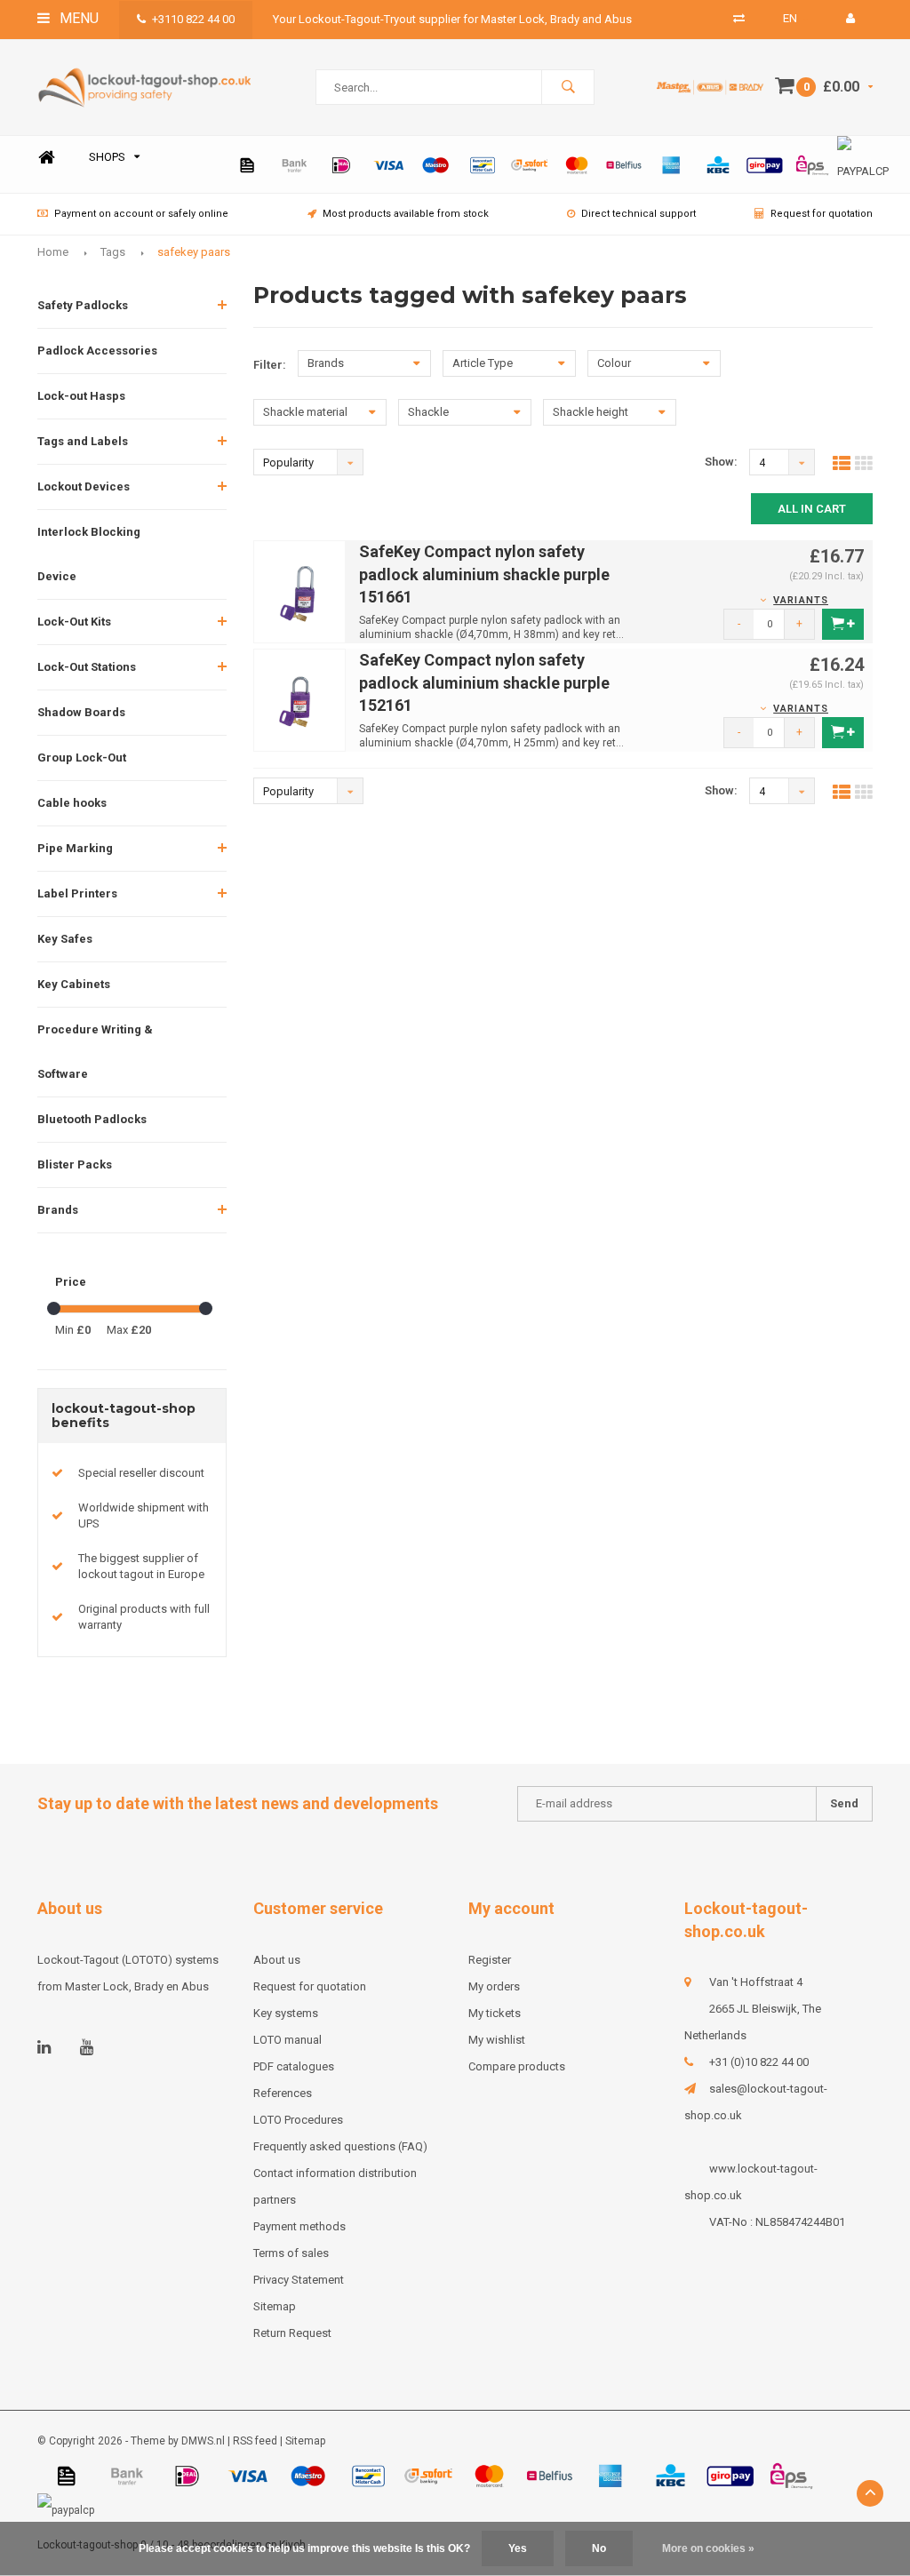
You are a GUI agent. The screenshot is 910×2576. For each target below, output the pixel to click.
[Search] (568, 87)
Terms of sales (291, 2253)
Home (46, 158)
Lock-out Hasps (81, 396)
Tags (113, 252)
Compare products (517, 2066)
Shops (107, 157)
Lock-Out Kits (74, 622)
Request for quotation (822, 214)
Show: (721, 462)
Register (490, 1960)
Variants (801, 600)
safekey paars (194, 252)
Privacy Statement (299, 2280)
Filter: (270, 365)
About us (277, 1960)
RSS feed (255, 2441)
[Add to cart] (843, 624)
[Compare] (739, 18)
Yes (518, 2548)
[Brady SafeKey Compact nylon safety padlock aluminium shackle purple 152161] (300, 699)
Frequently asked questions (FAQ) (340, 2146)
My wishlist (497, 2040)
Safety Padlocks (83, 305)
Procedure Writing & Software (95, 1052)
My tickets (495, 2013)
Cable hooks (72, 803)
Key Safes (65, 939)
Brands (58, 1210)
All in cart (812, 509)
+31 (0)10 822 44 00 (759, 2062)
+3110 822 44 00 (193, 19)
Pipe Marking (75, 848)
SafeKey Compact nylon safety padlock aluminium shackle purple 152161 (484, 682)
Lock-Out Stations (87, 667)
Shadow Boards (81, 712)
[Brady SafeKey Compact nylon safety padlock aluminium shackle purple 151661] (300, 590)
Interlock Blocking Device (89, 554)
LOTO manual (287, 2040)
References (283, 2093)
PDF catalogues (294, 2066)
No (599, 2548)
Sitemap (275, 2306)
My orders (494, 1986)
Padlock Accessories (97, 351)
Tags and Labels (83, 441)
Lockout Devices (84, 486)
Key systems (286, 2013)
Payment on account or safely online (141, 214)
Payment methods (299, 2226)
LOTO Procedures (298, 2120)
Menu (77, 18)
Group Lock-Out (82, 758)
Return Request (292, 2333)
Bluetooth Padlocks (92, 1119)
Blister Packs (75, 1164)
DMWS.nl (203, 2441)
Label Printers (77, 893)
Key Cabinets (74, 984)
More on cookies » (708, 2548)
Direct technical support (639, 214)
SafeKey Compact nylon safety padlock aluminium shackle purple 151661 (484, 574)
